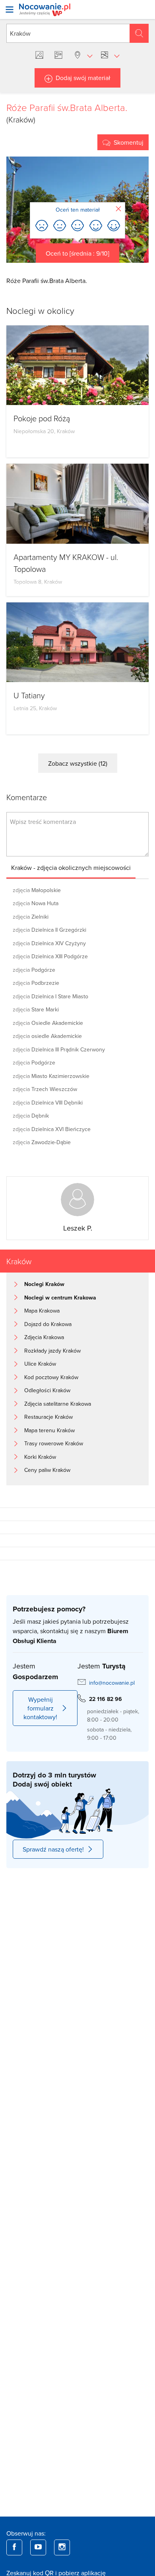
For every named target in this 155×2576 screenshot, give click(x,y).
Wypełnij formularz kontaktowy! (40, 1708)
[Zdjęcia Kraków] (41, 55)
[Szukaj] (139, 33)
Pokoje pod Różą (42, 418)
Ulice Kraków (40, 1364)
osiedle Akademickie (47, 1036)
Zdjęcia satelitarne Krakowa (58, 1404)
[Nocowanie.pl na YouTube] (38, 2547)
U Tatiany (29, 695)
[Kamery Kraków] (60, 55)
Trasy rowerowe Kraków (54, 1443)
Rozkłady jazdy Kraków (52, 1351)
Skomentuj (129, 142)
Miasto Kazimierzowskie (51, 1076)
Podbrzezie (36, 983)
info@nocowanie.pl (112, 1683)
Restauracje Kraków (48, 1417)
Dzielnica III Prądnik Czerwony (59, 1049)
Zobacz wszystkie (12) (78, 763)
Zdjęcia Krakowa (44, 1337)
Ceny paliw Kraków (47, 1470)
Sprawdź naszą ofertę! (53, 1849)
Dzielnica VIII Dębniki (48, 1103)
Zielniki (31, 917)
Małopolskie (37, 890)
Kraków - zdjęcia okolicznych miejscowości (71, 868)
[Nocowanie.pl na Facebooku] (14, 2547)
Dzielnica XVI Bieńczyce (52, 1129)
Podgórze (34, 970)
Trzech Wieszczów (45, 1089)
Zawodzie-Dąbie (42, 1142)
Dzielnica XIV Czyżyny (49, 943)
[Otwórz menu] (10, 10)
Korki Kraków (40, 1457)
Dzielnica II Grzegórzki (49, 930)
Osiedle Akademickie (48, 1023)
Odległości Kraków (47, 1390)
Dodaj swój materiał (83, 78)
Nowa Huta (36, 903)
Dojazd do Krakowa (48, 1324)
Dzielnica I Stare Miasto (50, 996)
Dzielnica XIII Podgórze (50, 956)
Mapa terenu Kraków (49, 1430)
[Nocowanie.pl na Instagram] (62, 2547)
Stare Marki (36, 1009)
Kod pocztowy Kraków (51, 1377)
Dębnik (31, 1116)
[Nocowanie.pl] (45, 10)
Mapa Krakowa (42, 1311)
